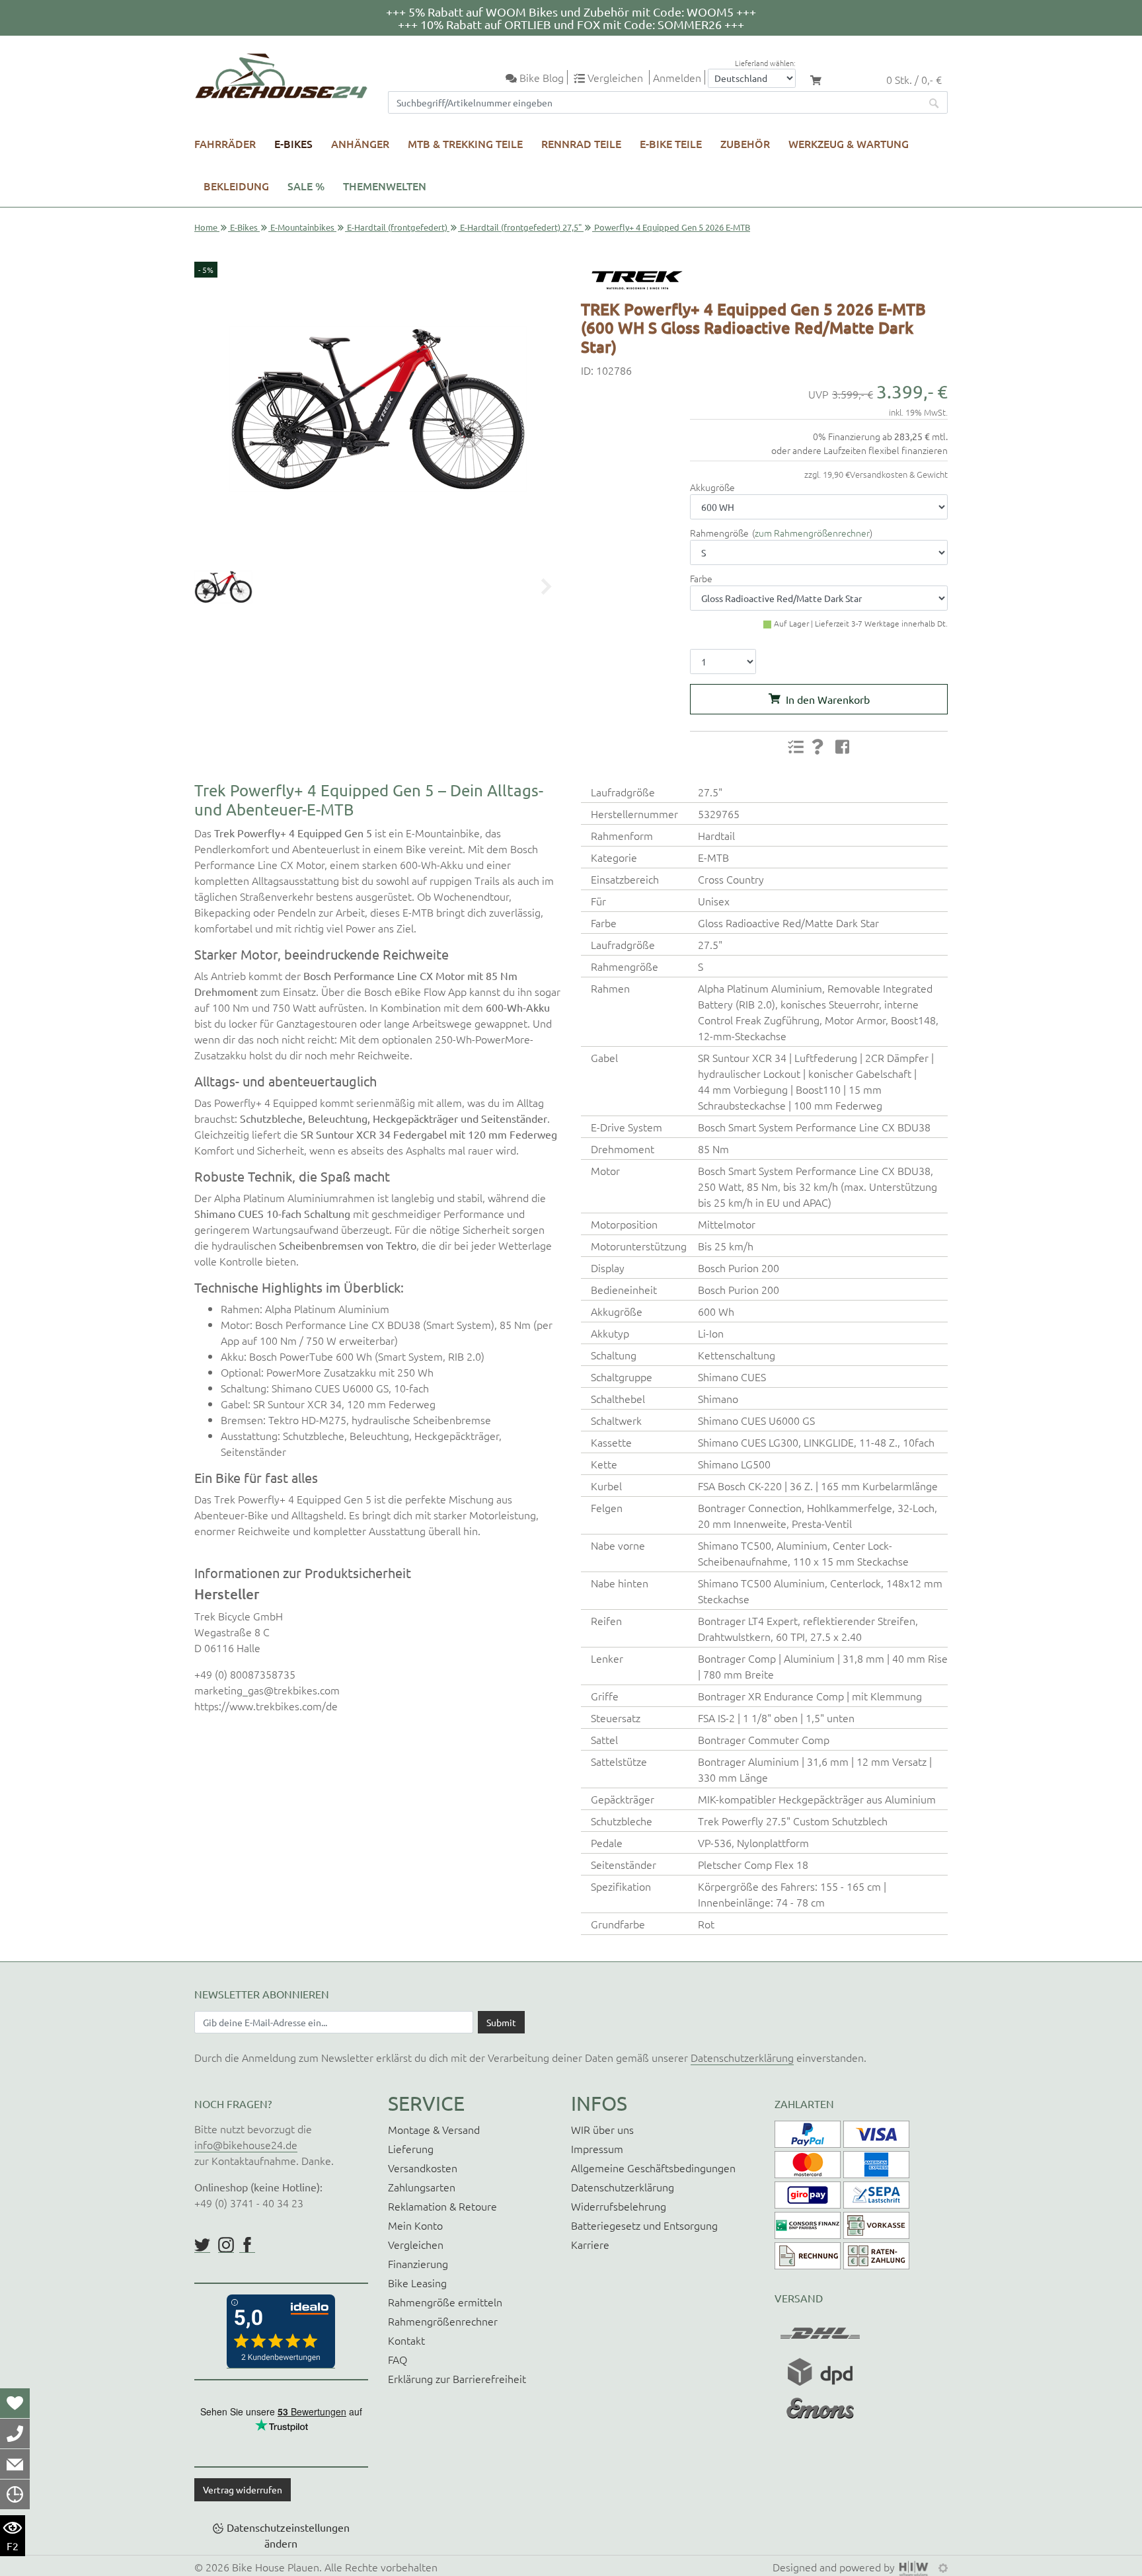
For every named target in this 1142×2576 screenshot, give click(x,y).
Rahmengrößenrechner (443, 2321)
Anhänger (360, 143)
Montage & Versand (434, 2129)
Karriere (590, 2244)
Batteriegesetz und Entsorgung (644, 2225)
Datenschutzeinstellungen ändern (288, 2535)
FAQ (398, 2359)
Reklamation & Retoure (442, 2206)
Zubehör (745, 143)
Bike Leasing (417, 2283)
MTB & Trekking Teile (465, 143)
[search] (934, 102)
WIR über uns (602, 2129)
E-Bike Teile (671, 143)
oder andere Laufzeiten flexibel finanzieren (859, 450)
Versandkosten (423, 2168)
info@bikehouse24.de (246, 2144)
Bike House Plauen (276, 2567)
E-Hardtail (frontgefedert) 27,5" (521, 227)
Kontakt (406, 2340)
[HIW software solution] (915, 2567)
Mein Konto (415, 2225)
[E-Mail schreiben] (15, 2464)
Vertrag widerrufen (243, 2489)
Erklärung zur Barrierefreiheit (457, 2378)
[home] (281, 76)
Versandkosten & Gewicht (899, 474)
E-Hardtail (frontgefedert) (397, 227)
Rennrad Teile (581, 143)
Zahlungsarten (422, 2187)
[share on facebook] (843, 746)
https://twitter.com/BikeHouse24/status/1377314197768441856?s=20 (202, 2245)
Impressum (597, 2148)
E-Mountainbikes (302, 227)
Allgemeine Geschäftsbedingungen (653, 2168)
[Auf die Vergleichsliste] (796, 747)
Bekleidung (236, 186)
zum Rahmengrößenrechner (812, 533)
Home (206, 227)
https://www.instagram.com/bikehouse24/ (226, 2245)
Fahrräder (225, 143)
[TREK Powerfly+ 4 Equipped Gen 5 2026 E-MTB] (378, 409)
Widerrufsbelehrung (619, 2206)
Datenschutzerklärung (742, 2057)
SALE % (306, 186)
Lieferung (411, 2148)
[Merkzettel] (15, 2403)
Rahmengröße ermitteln (445, 2302)
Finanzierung (418, 2263)
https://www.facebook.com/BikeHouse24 (247, 2245)
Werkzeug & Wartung (849, 143)
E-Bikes (293, 143)
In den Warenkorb (828, 699)
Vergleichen (416, 2244)
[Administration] (943, 2567)
